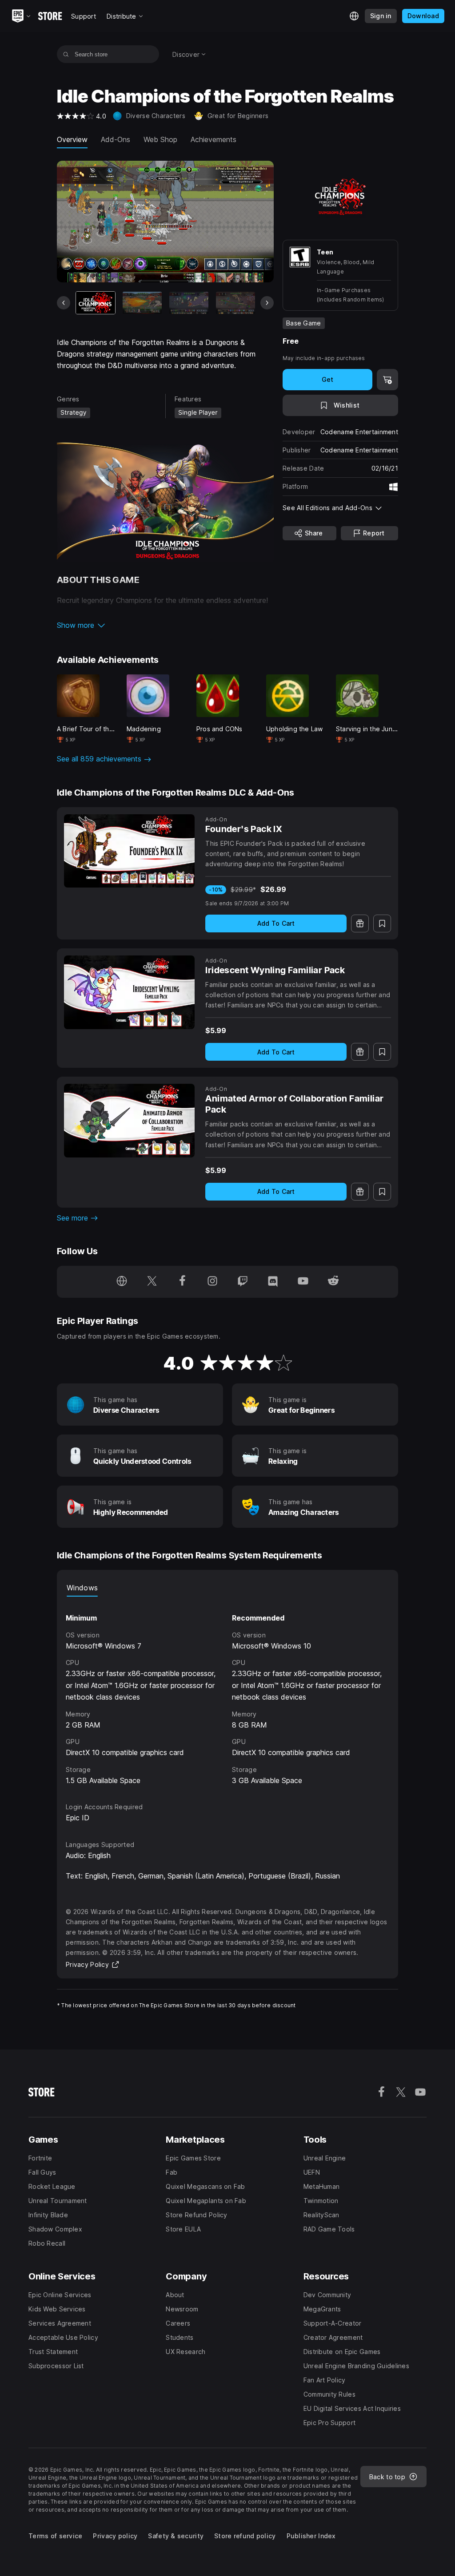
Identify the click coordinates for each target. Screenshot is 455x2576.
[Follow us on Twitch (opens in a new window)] (243, 1282)
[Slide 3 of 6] (189, 303)
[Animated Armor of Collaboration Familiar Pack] (129, 1121)
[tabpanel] (227, 1691)
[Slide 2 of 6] (142, 303)
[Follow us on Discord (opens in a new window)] (273, 1282)
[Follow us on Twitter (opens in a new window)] (152, 1282)
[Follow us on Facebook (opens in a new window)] (182, 1282)
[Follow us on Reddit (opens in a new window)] (333, 1282)
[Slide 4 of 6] (235, 303)
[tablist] (227, 1588)
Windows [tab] (82, 1588)
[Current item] (96, 303)
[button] (165, 625)
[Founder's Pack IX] (129, 851)
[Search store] (66, 54)
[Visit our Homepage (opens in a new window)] (122, 1282)
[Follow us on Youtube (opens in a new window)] (303, 1282)
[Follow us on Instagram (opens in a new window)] (212, 1282)
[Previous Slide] (64, 303)
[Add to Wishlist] (382, 923)
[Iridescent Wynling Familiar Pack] (129, 992)
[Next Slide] (267, 303)
